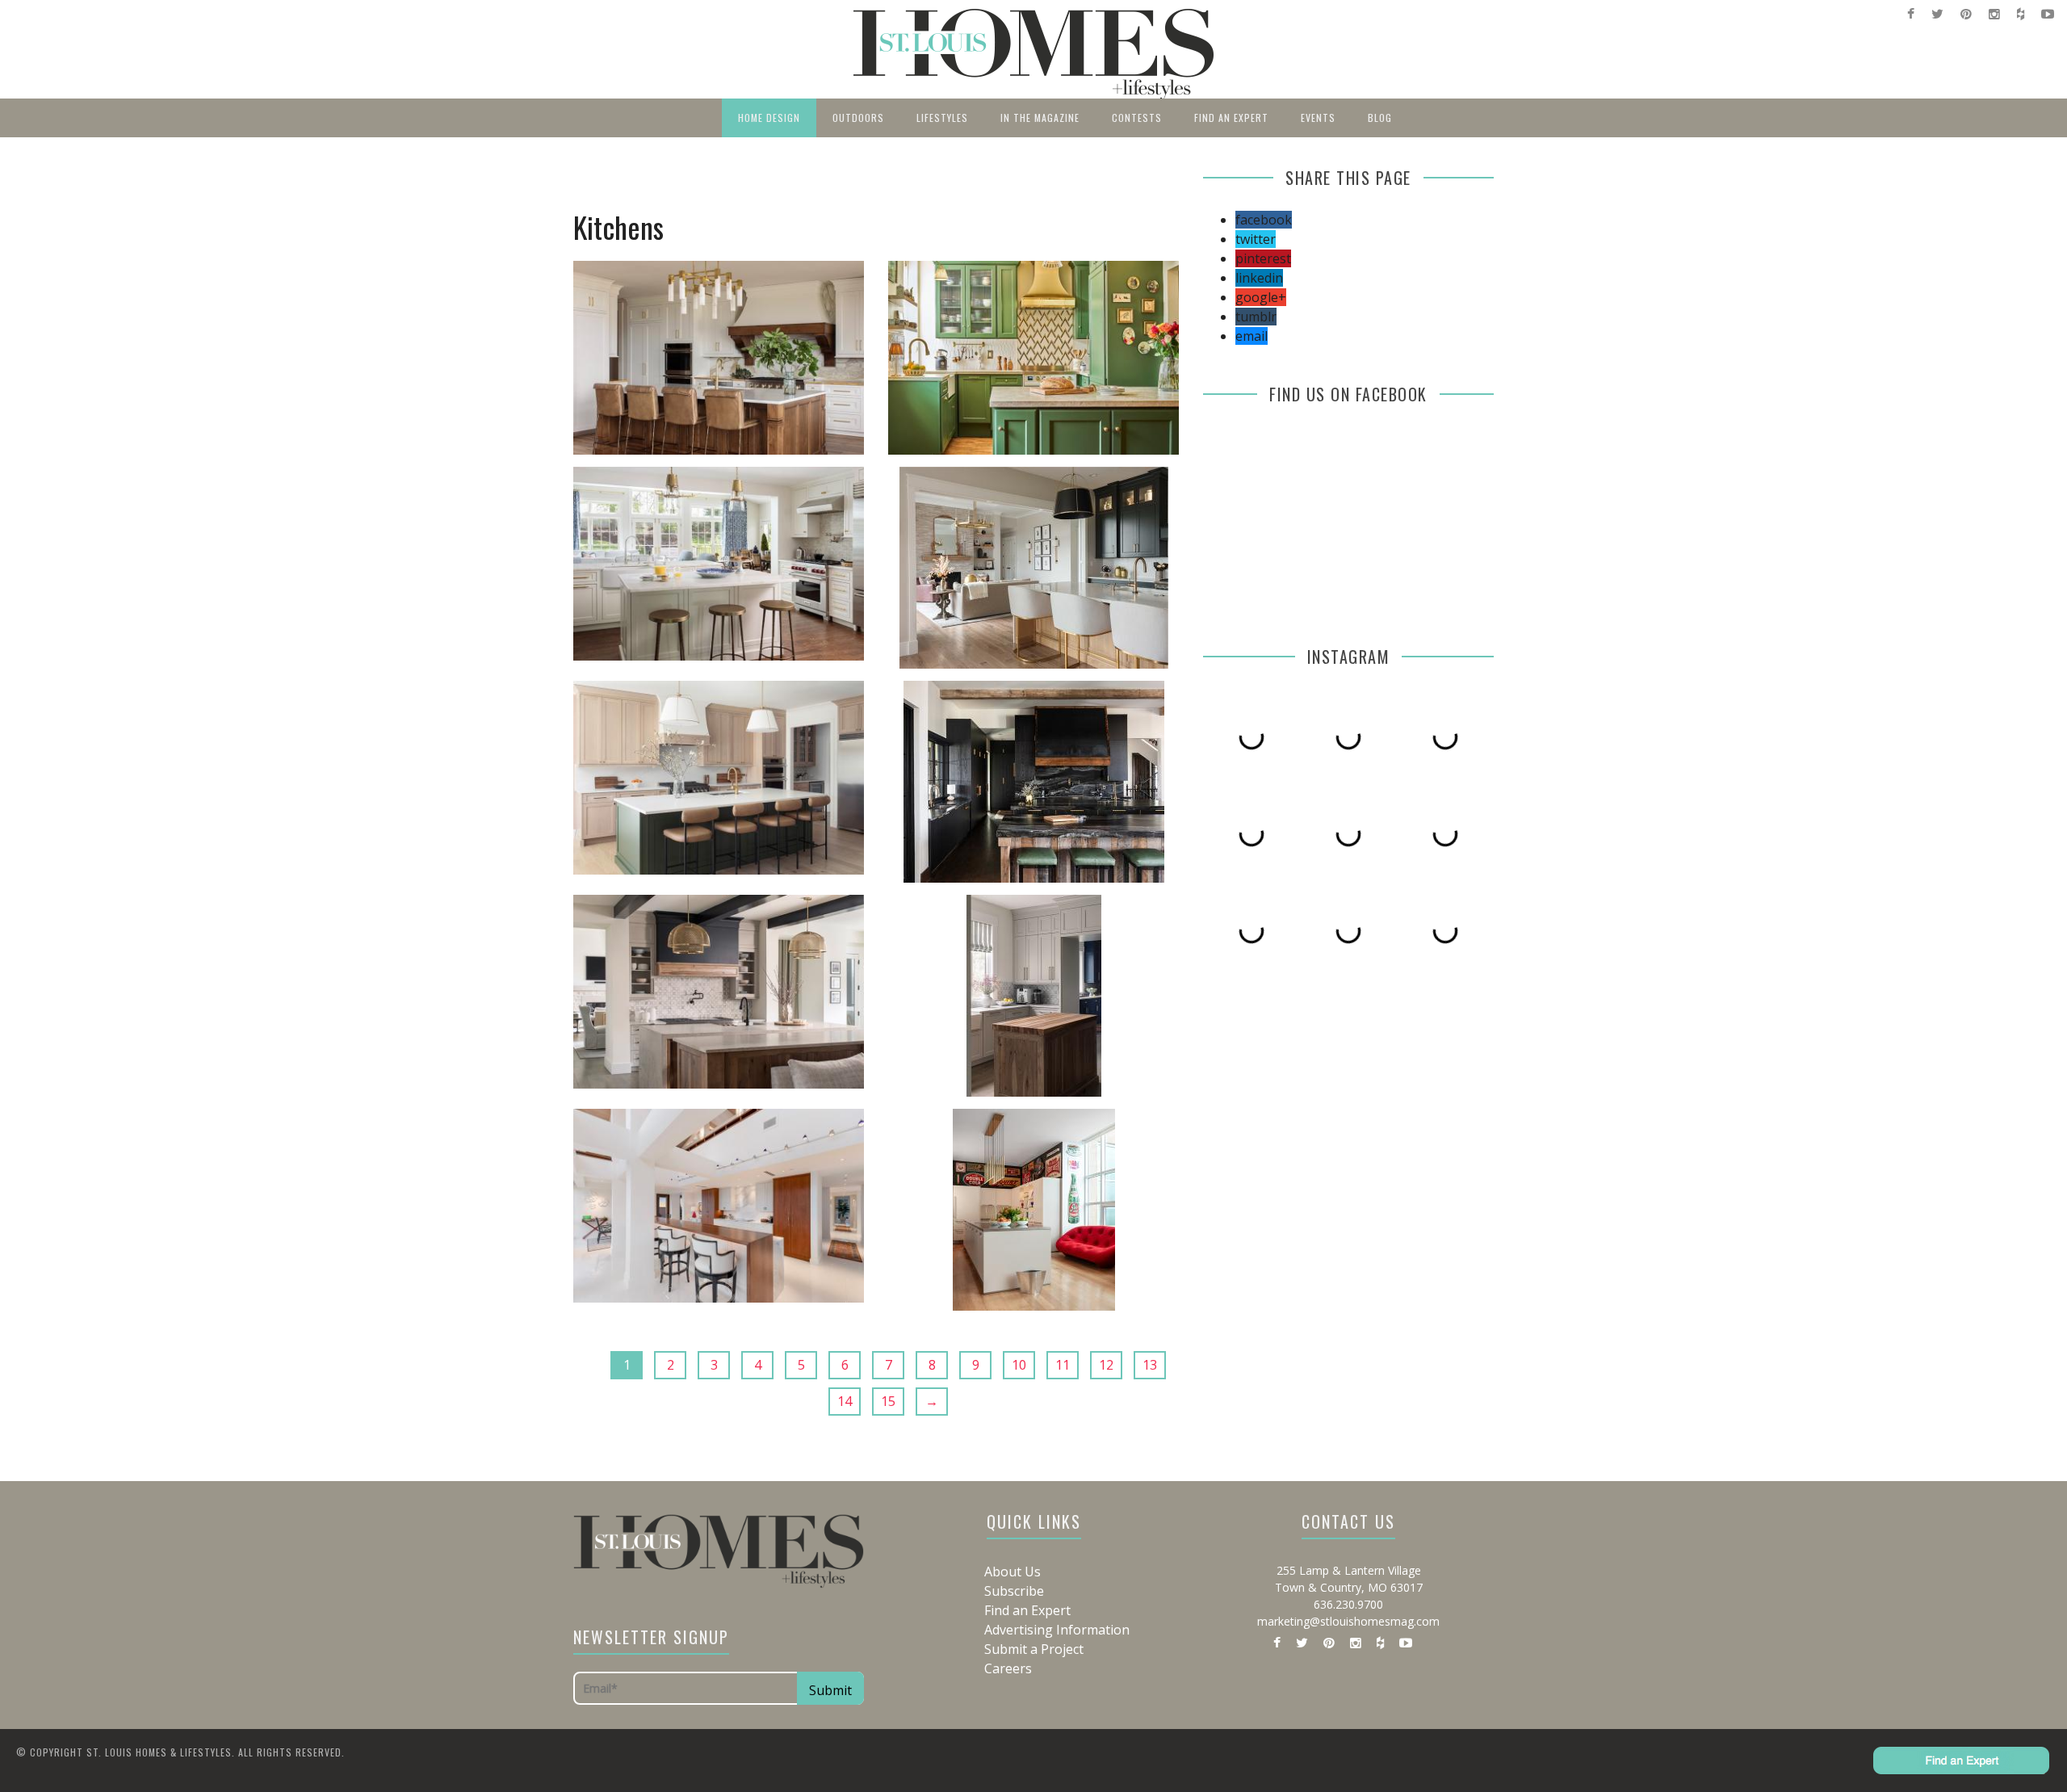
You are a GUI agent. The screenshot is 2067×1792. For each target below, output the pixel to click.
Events (1318, 118)
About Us (1013, 1572)
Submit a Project (1034, 1649)
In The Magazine (1040, 118)
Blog (1380, 118)
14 (845, 1401)
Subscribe (1014, 1591)
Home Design (769, 118)
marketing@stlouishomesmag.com (1348, 1621)
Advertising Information (1057, 1630)
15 (888, 1401)
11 (1063, 1365)
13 (1150, 1365)
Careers (1008, 1668)
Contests (1137, 118)
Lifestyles (942, 118)
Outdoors (858, 118)
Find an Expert (1231, 118)
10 (1019, 1365)
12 (1106, 1365)
